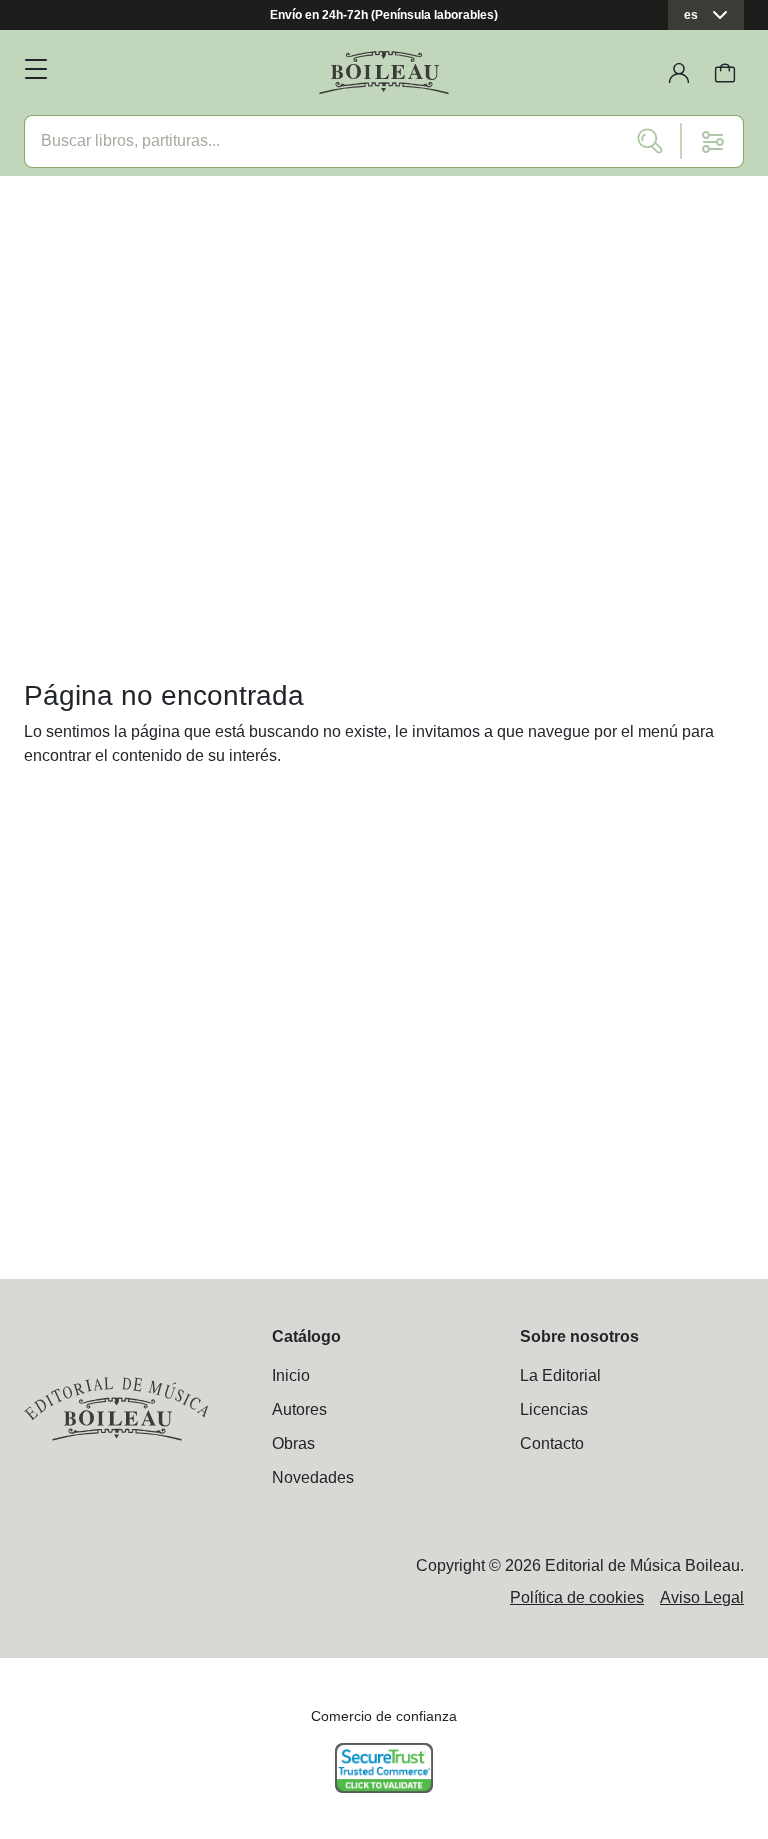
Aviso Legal (702, 1597)
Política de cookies (577, 1597)
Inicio (291, 1375)
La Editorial (560, 1375)
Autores (299, 1409)
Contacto (552, 1443)
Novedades (313, 1477)
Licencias (554, 1409)
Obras (293, 1443)
